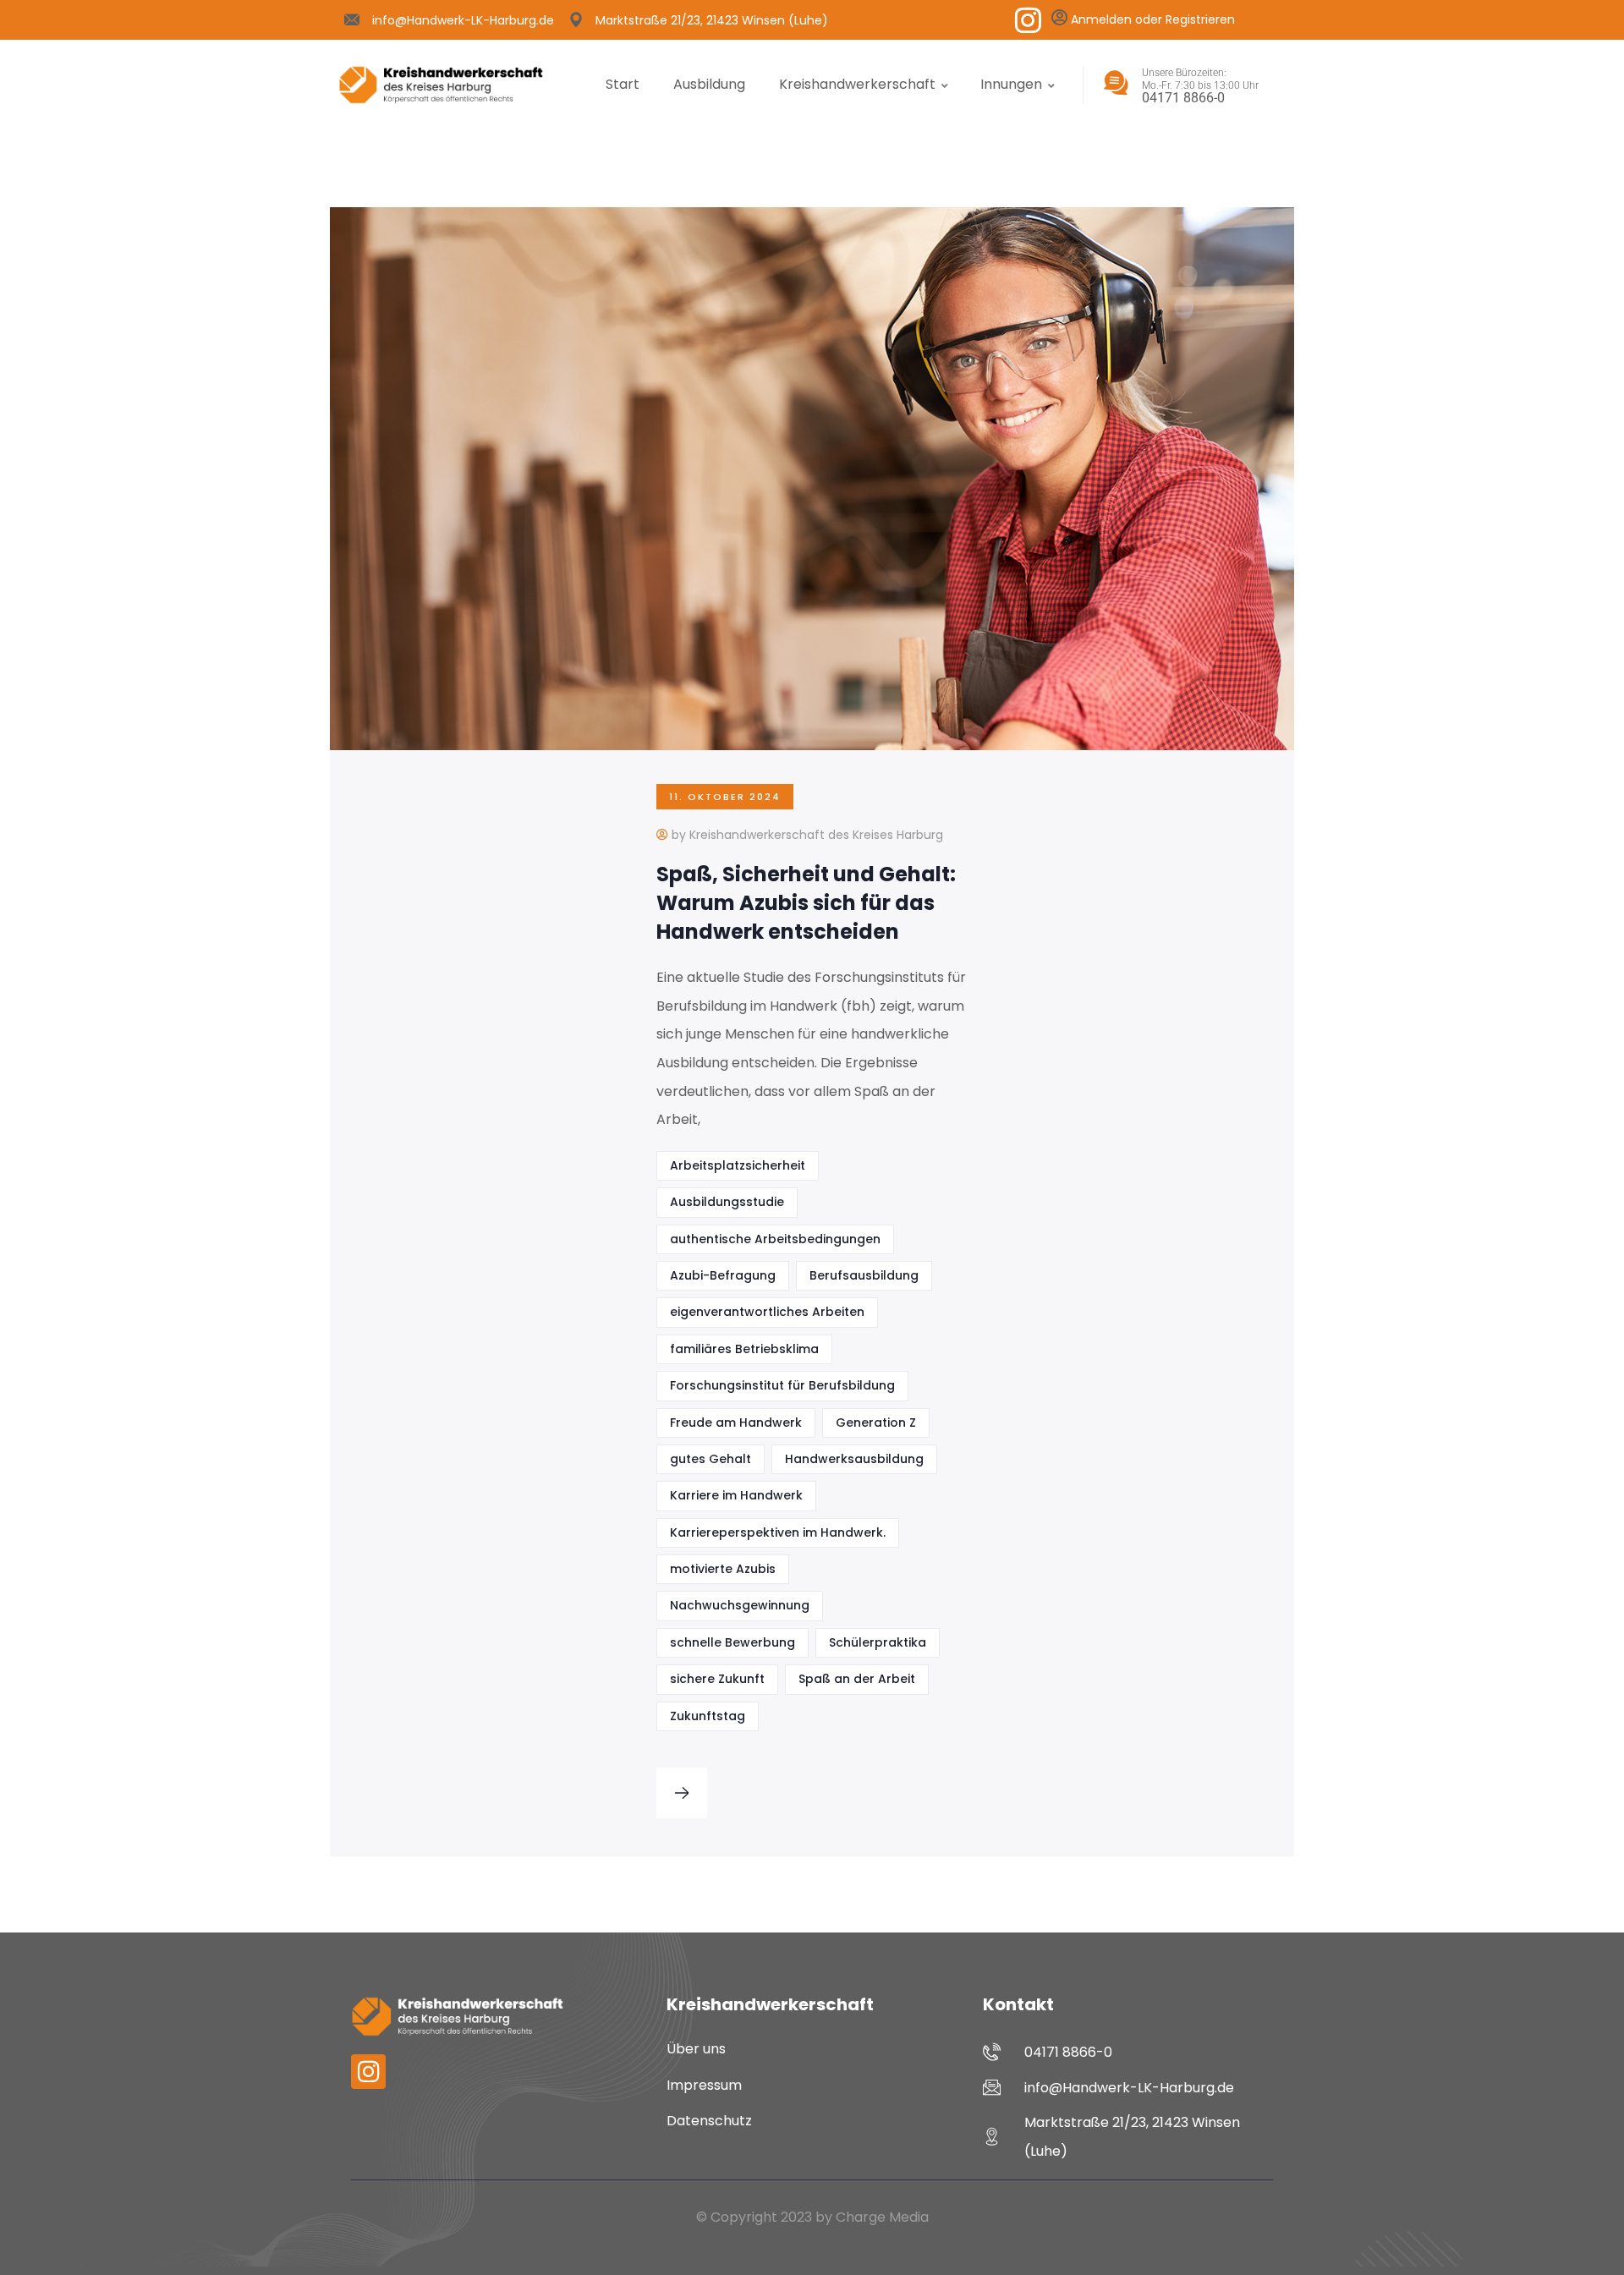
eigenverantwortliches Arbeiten (767, 1312)
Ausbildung (709, 84)
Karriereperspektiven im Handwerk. (778, 1532)
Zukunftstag (708, 1716)
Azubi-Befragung (723, 1275)
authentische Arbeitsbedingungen (775, 1239)
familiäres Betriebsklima (744, 1349)
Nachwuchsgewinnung (740, 1605)
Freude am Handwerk (736, 1423)
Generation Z (876, 1423)
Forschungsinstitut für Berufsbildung (782, 1385)
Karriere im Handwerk (736, 1495)
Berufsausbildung (864, 1275)
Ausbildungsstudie (727, 1202)
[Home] (441, 85)
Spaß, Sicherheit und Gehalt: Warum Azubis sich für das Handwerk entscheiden (806, 903)
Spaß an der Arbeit (857, 1679)
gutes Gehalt (710, 1459)
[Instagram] (1028, 20)
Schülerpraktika (878, 1642)
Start (623, 84)
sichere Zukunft (717, 1679)
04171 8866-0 (1183, 98)
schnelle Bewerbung (732, 1642)
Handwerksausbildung (854, 1459)
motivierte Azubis (723, 1569)
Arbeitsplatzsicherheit (738, 1165)
